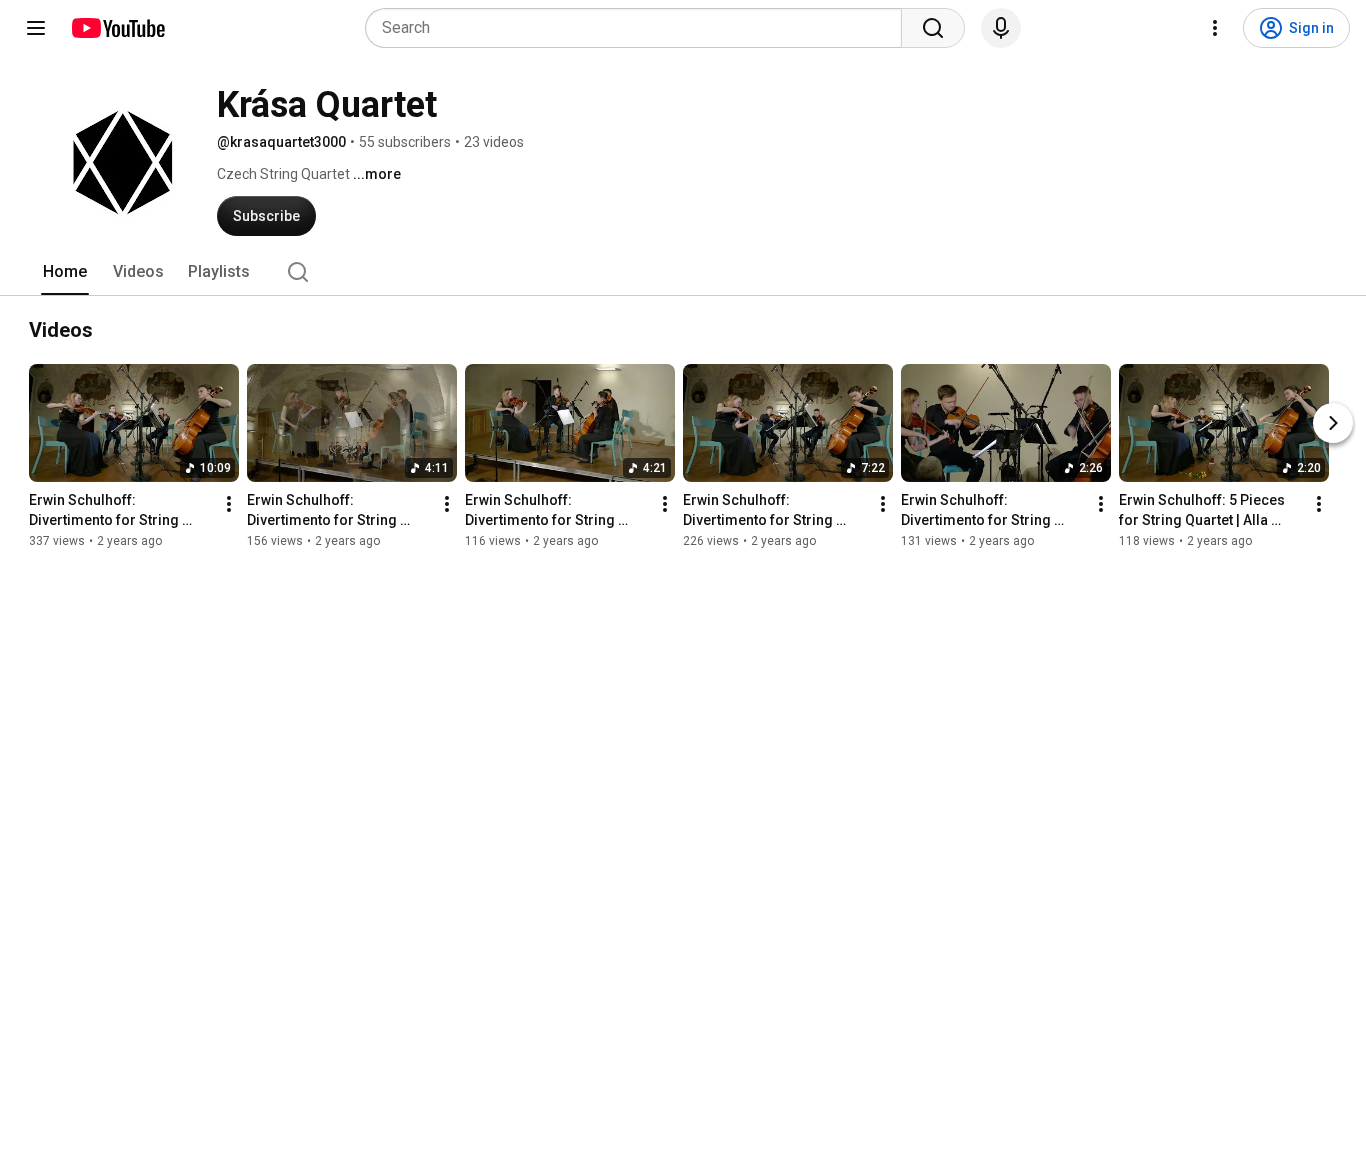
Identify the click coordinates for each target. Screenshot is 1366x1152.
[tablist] (683, 272)
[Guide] (36, 28)
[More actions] (229, 504)
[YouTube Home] (117, 28)
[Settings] (1215, 28)
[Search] (933, 28)
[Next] (1333, 423)
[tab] (65, 272)
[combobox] (639, 28)
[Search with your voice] (1001, 28)
